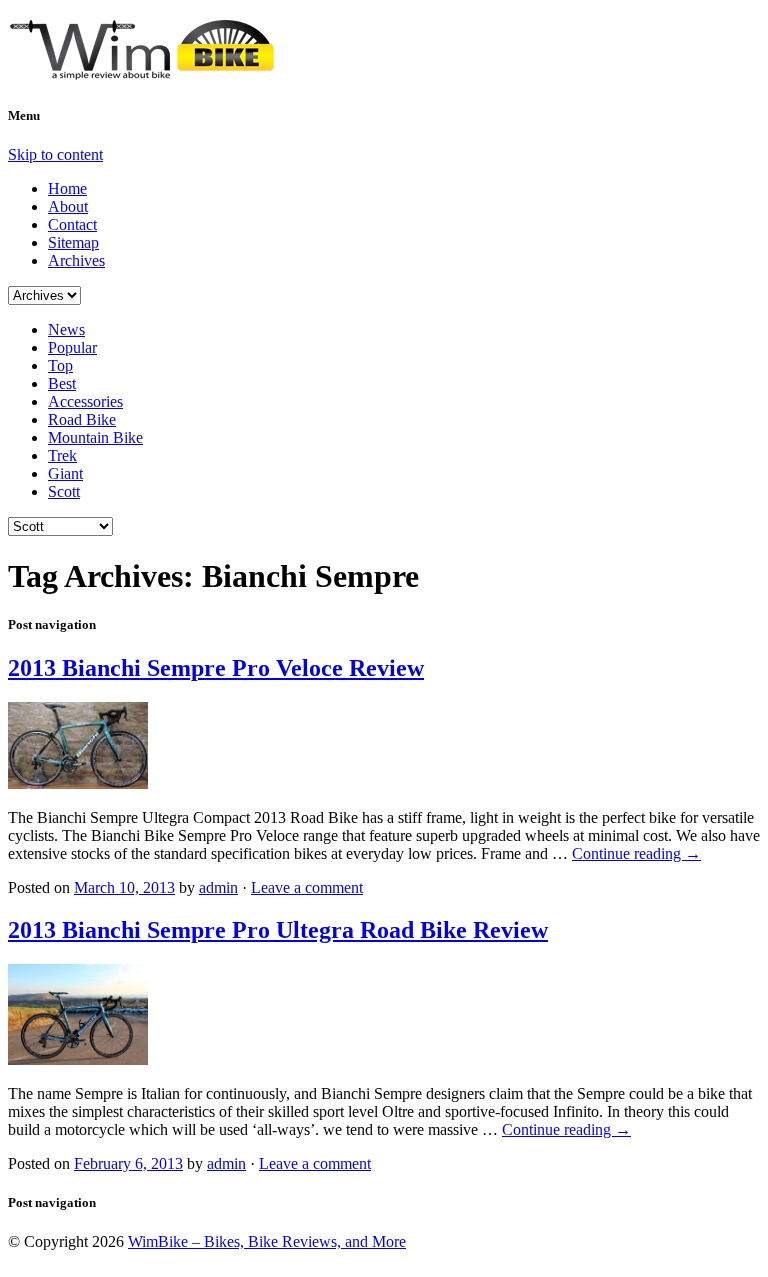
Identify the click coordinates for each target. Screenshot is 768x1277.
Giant (65, 473)
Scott (64, 491)
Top (60, 365)
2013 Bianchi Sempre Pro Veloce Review (216, 668)
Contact (72, 224)
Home (67, 188)
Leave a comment (307, 887)
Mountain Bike (95, 437)
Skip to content (55, 154)
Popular (72, 347)
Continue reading (636, 853)
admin (218, 887)
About (68, 206)
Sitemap (73, 242)
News (66, 329)
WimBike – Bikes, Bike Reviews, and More (267, 1241)
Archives (76, 260)
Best (62, 383)
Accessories (85, 401)
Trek (62, 455)
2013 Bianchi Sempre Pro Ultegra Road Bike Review (278, 930)
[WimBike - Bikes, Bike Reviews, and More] (158, 72)
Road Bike (82, 419)
